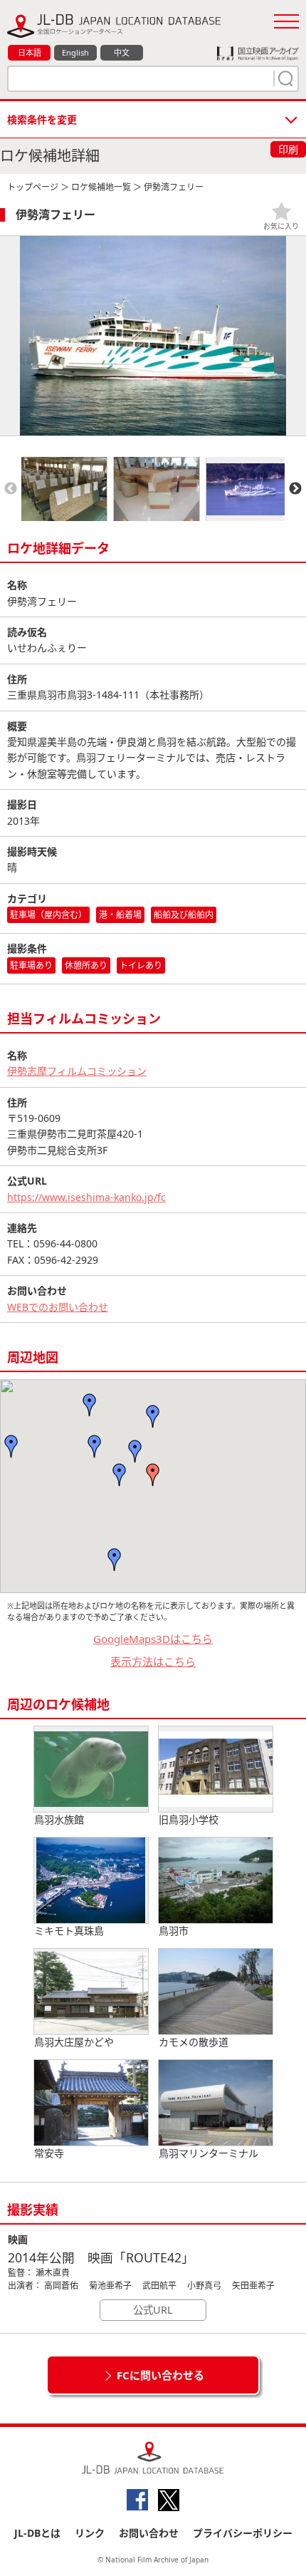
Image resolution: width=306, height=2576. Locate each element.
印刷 (288, 149)
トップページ (33, 187)
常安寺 (49, 2153)
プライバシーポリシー (243, 2533)
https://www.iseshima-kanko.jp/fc (86, 1197)
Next (295, 489)
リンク (90, 2533)
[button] (153, 1475)
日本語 (30, 52)
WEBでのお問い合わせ (58, 1307)
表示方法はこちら (153, 1661)
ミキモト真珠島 (69, 1931)
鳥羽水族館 (59, 1819)
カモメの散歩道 (194, 2042)
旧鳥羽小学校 (189, 1819)
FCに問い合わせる (160, 2375)
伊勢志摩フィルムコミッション (77, 1071)
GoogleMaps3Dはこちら (153, 1639)
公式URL (153, 2310)
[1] (284, 78)
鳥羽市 (174, 1931)
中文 (122, 52)
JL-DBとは (37, 2533)
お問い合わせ (149, 2533)
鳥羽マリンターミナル (209, 2153)
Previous (11, 489)
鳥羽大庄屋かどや (74, 2042)
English (75, 52)
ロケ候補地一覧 (101, 187)
